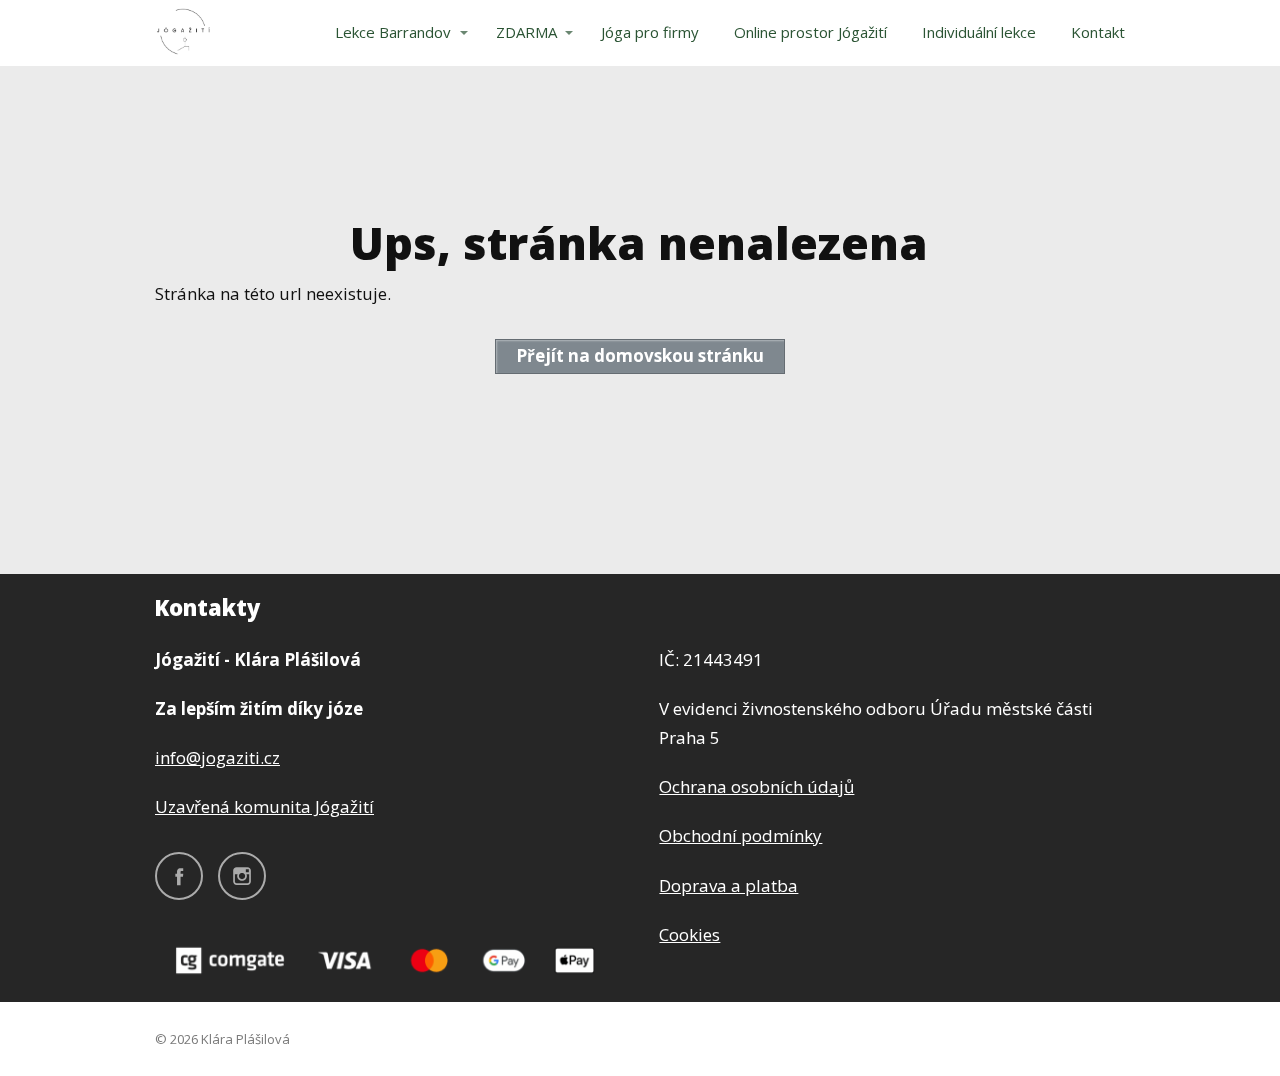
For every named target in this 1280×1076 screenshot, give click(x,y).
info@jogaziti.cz (217, 757)
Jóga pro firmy (650, 32)
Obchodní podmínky (740, 835)
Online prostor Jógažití (810, 32)
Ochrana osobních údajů (756, 786)
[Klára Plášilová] (183, 33)
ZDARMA (526, 32)
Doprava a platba (728, 885)
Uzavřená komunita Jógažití (264, 806)
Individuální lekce (979, 32)
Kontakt (1098, 32)
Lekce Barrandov (393, 32)
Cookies (689, 934)
